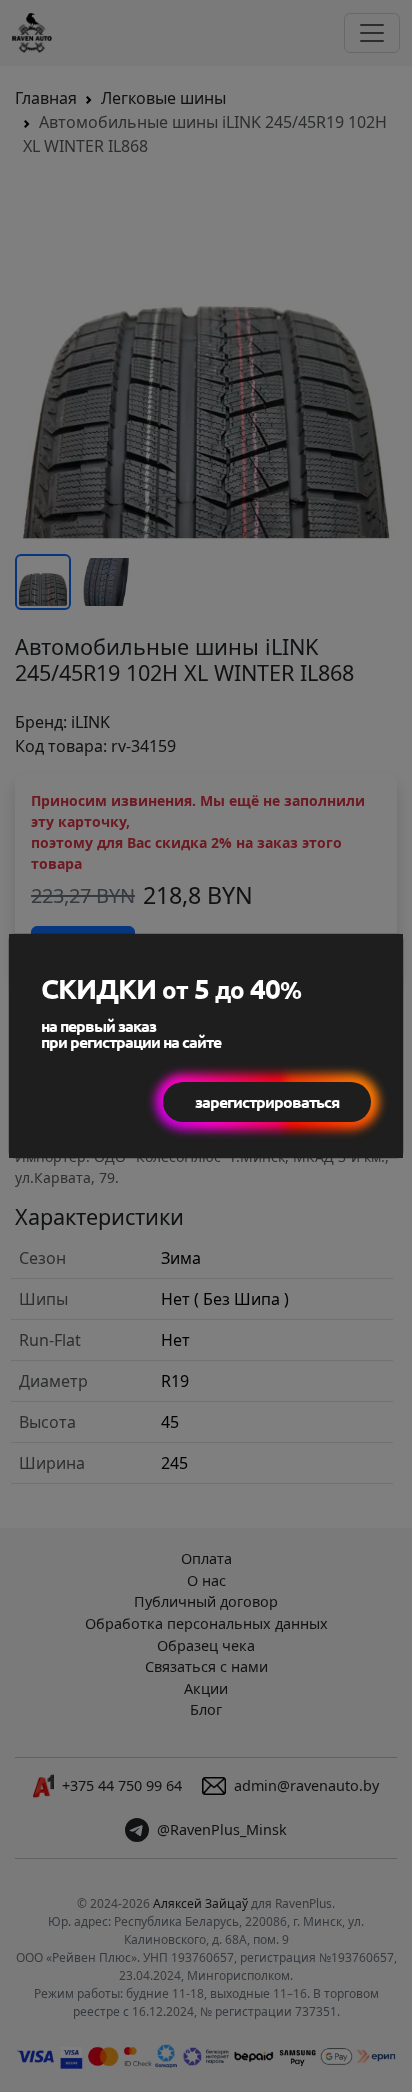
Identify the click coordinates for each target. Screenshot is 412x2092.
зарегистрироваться (267, 1101)
